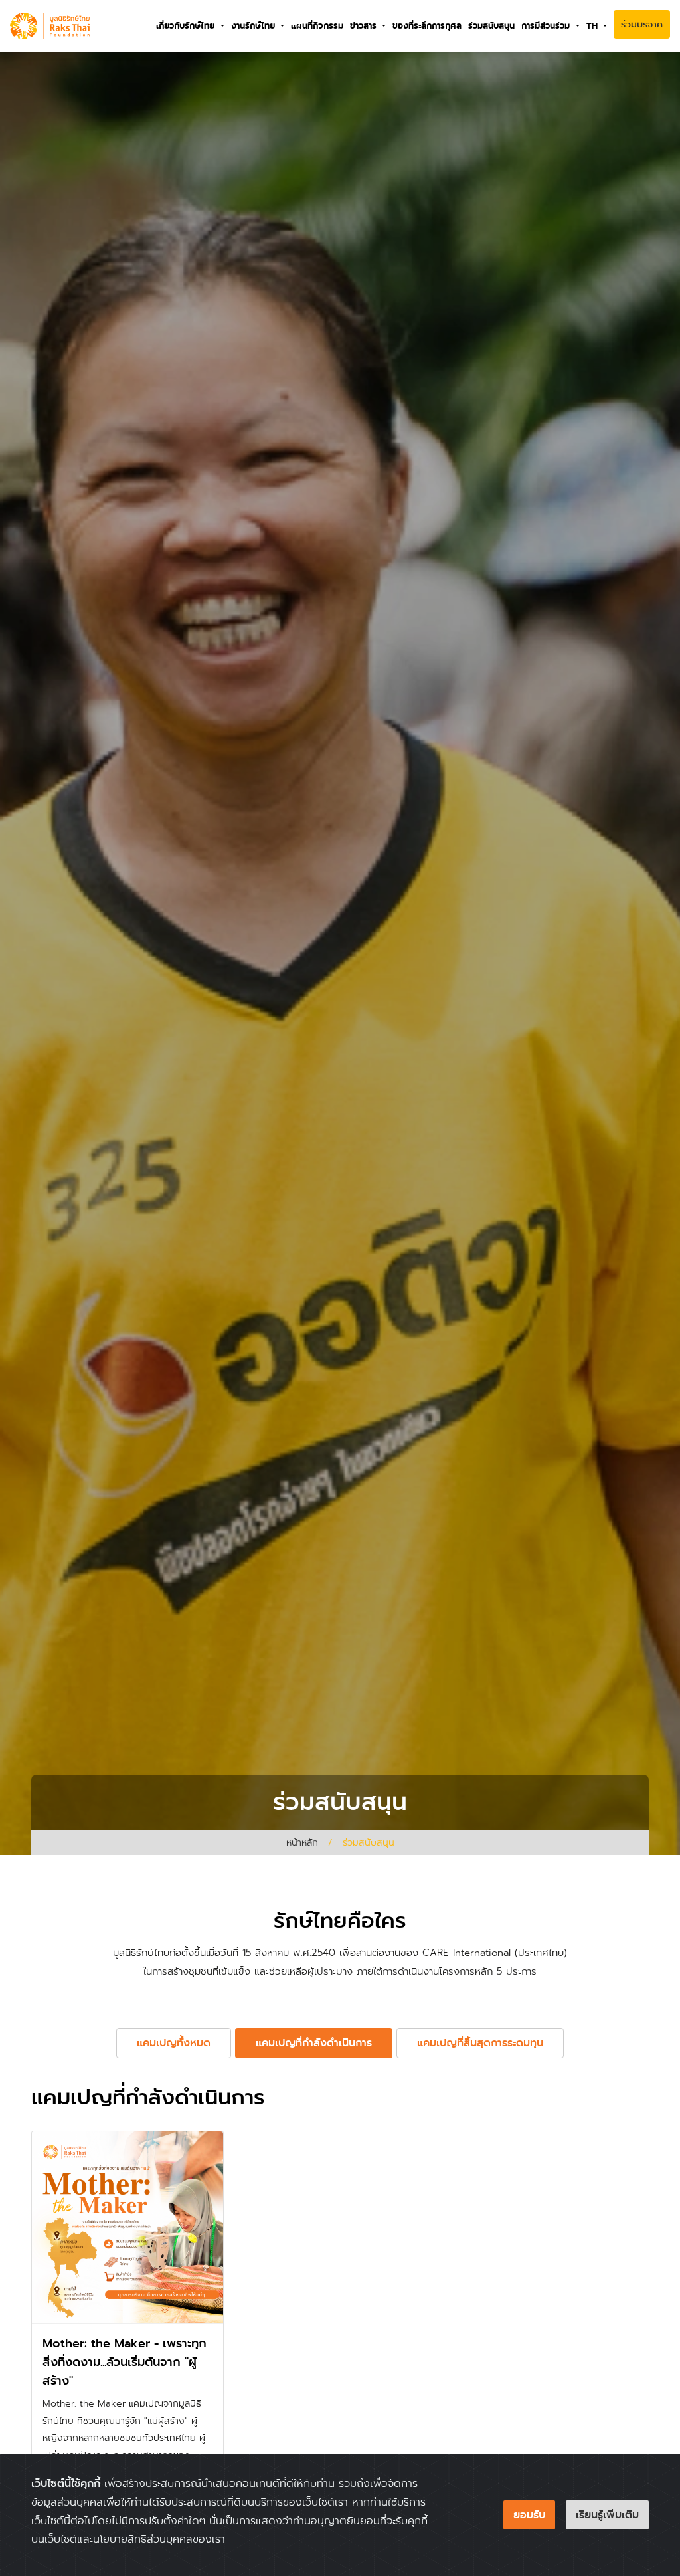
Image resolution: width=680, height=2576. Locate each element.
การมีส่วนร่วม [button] (547, 26)
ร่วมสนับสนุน (491, 26)
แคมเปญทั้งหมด (174, 2043)
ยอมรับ (529, 2515)
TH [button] (594, 26)
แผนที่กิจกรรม (317, 26)
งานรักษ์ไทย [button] (255, 26)
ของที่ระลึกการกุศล (427, 26)
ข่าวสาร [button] (365, 26)
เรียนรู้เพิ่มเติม (607, 2515)
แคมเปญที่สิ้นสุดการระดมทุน (480, 2043)
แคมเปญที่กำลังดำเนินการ (314, 2043)
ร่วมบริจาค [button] (642, 24)
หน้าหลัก (302, 1842)
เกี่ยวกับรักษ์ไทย (187, 26)
